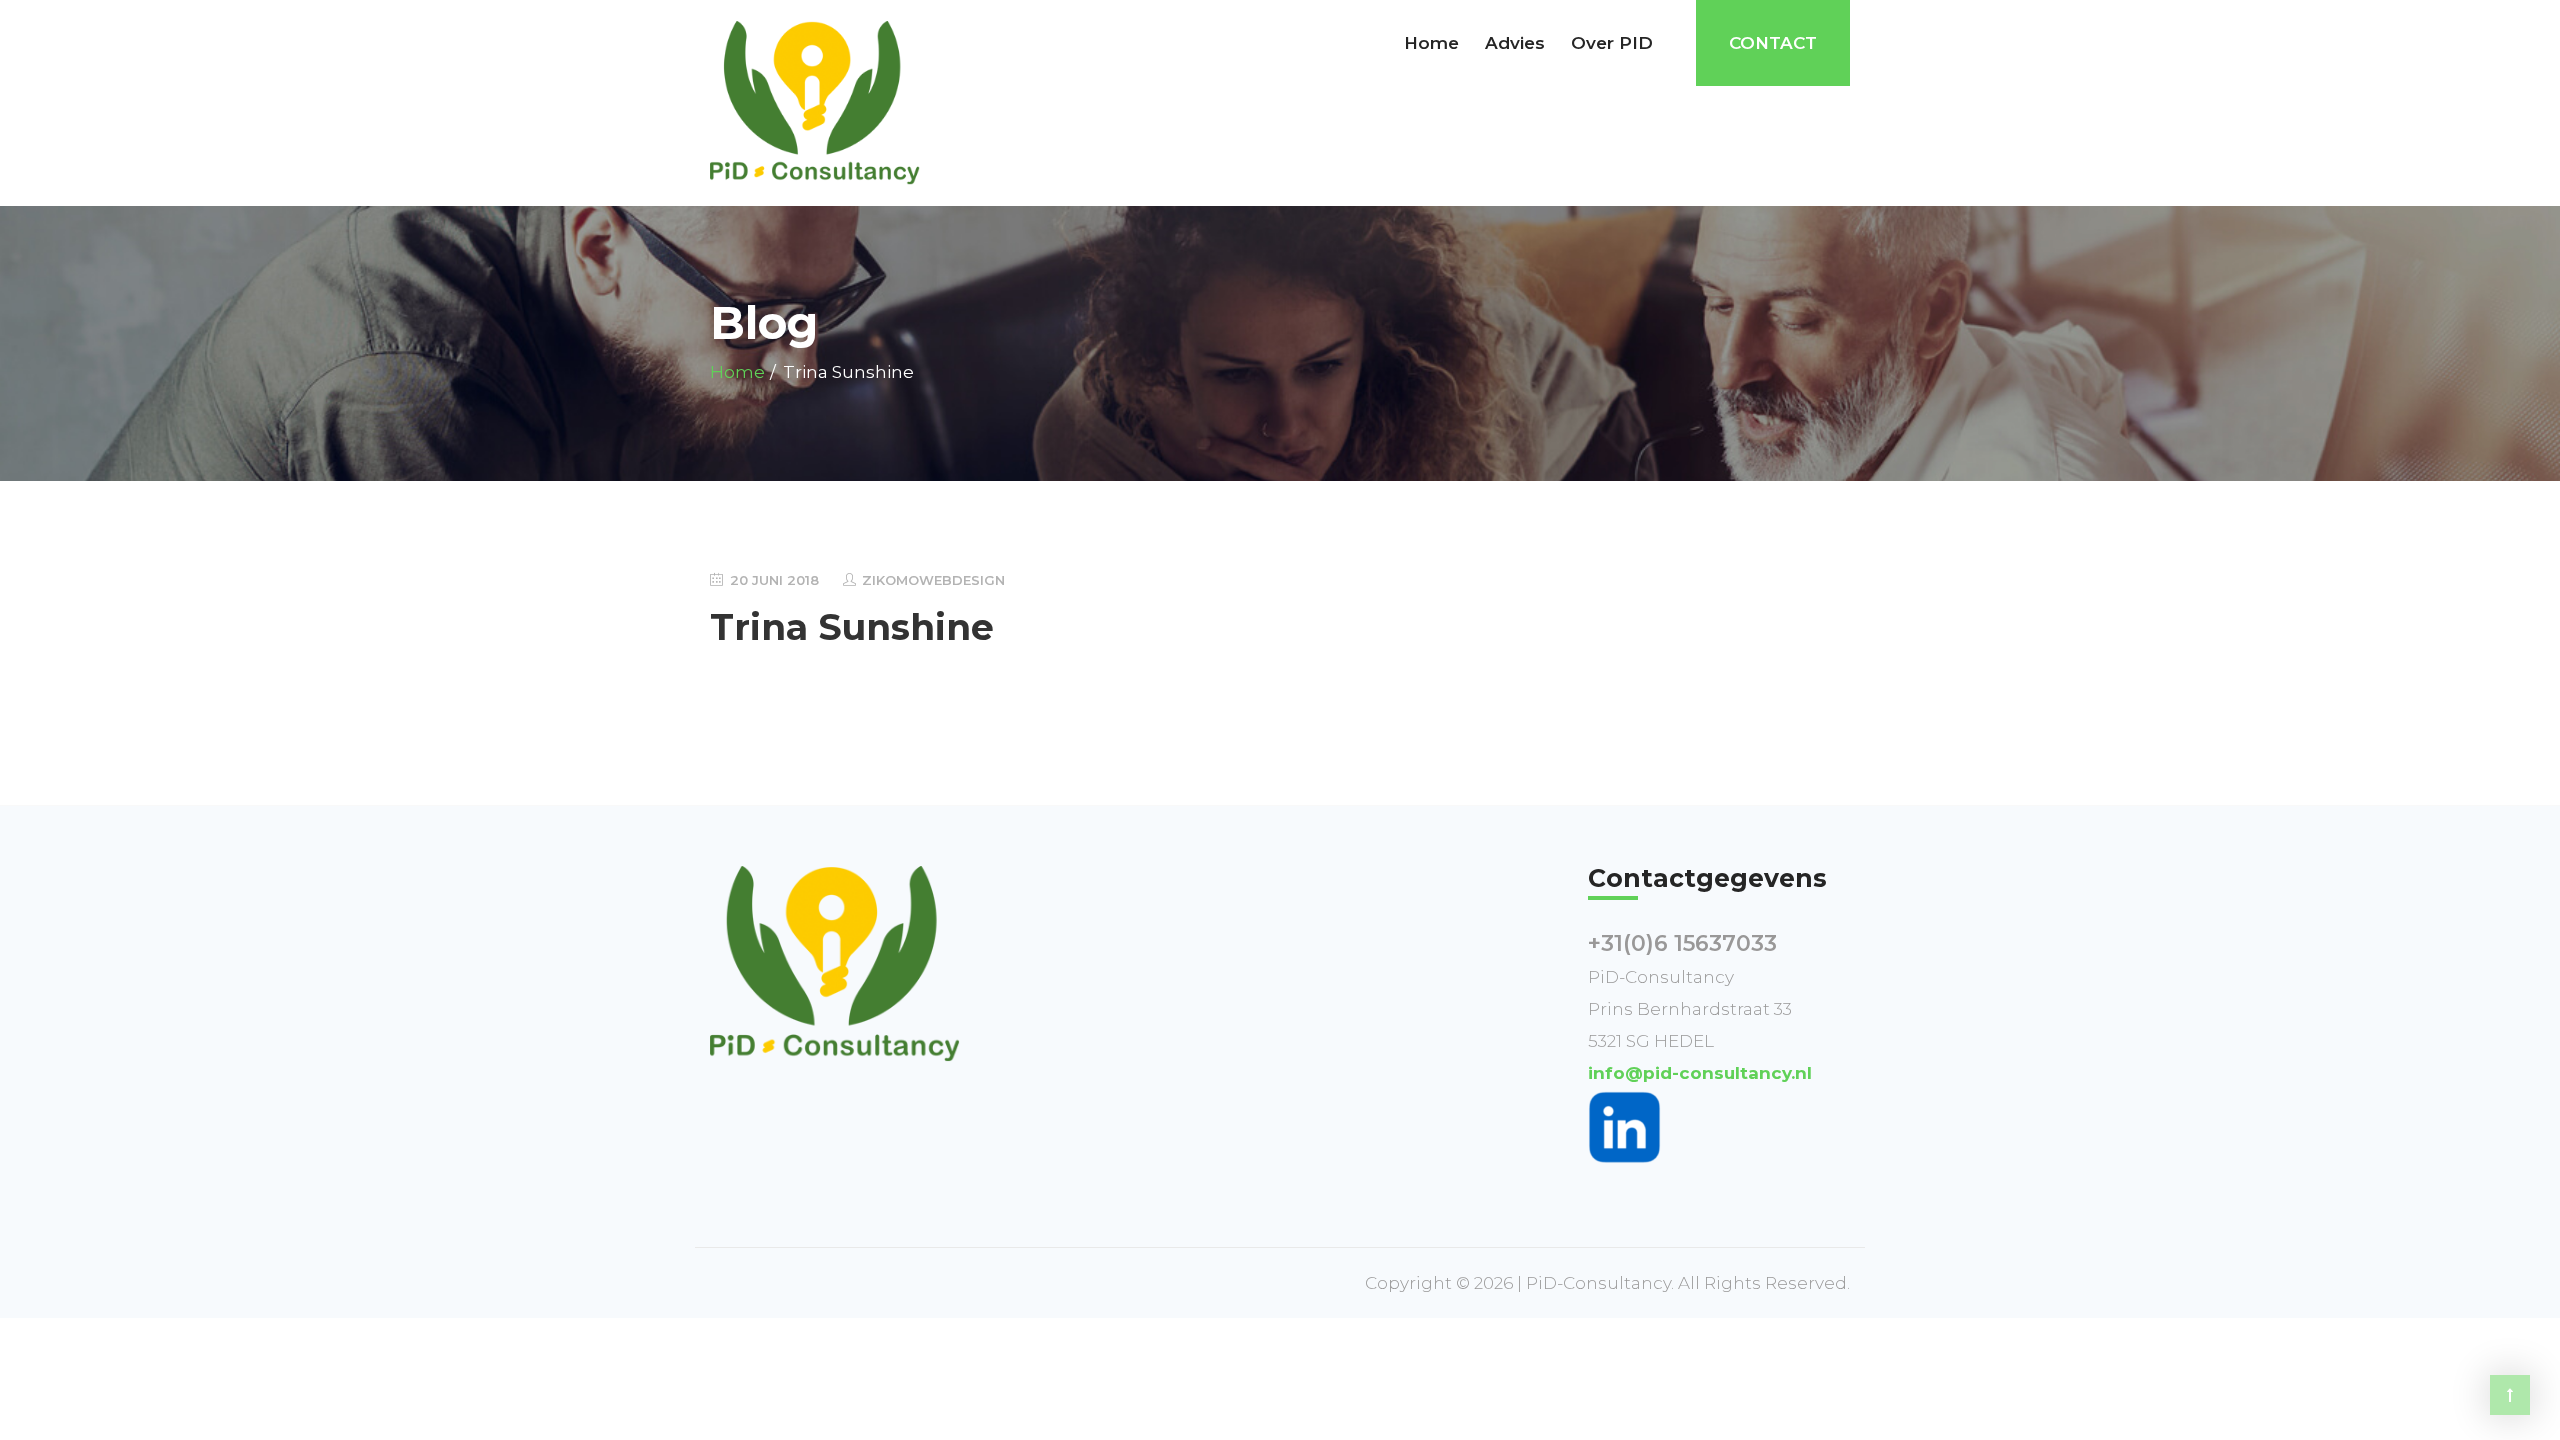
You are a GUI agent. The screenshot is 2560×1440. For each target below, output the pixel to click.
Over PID (1612, 43)
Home (1431, 43)
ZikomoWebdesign (933, 580)
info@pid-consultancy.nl (1700, 1073)
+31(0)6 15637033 (1682, 943)
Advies (1515, 43)
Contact (1773, 43)
